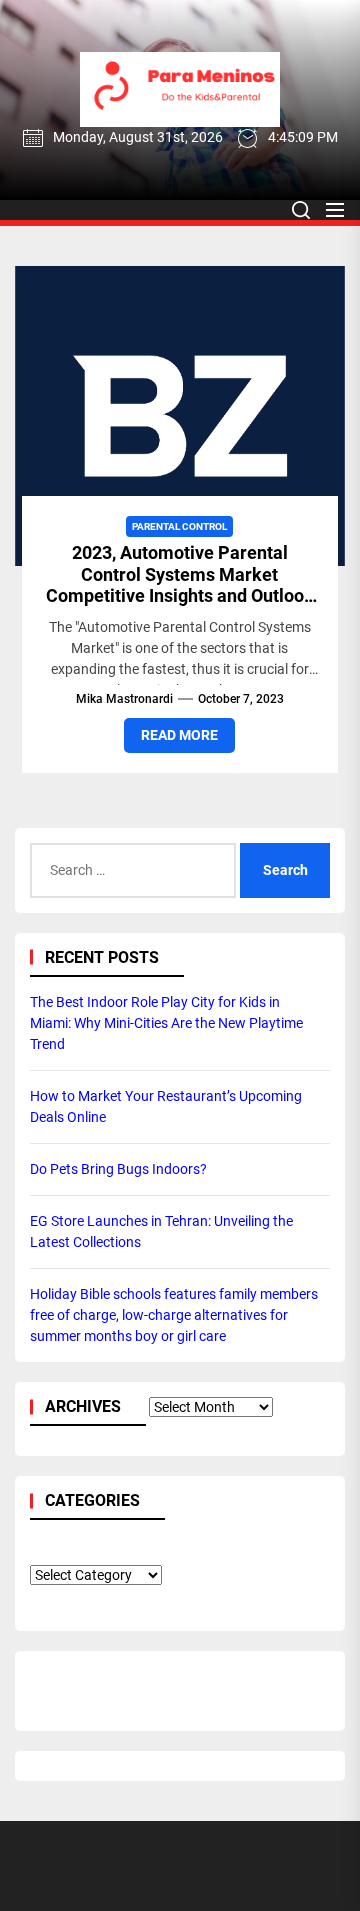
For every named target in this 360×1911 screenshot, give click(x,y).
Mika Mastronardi (124, 699)
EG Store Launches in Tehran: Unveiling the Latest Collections (161, 1231)
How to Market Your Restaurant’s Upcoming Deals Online (166, 1106)
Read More (179, 735)
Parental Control (179, 526)
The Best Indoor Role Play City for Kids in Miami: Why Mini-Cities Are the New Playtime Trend (166, 1023)
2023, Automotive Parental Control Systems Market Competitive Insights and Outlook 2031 (180, 585)
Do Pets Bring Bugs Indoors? (118, 1169)
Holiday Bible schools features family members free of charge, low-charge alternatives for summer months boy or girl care (174, 1315)
